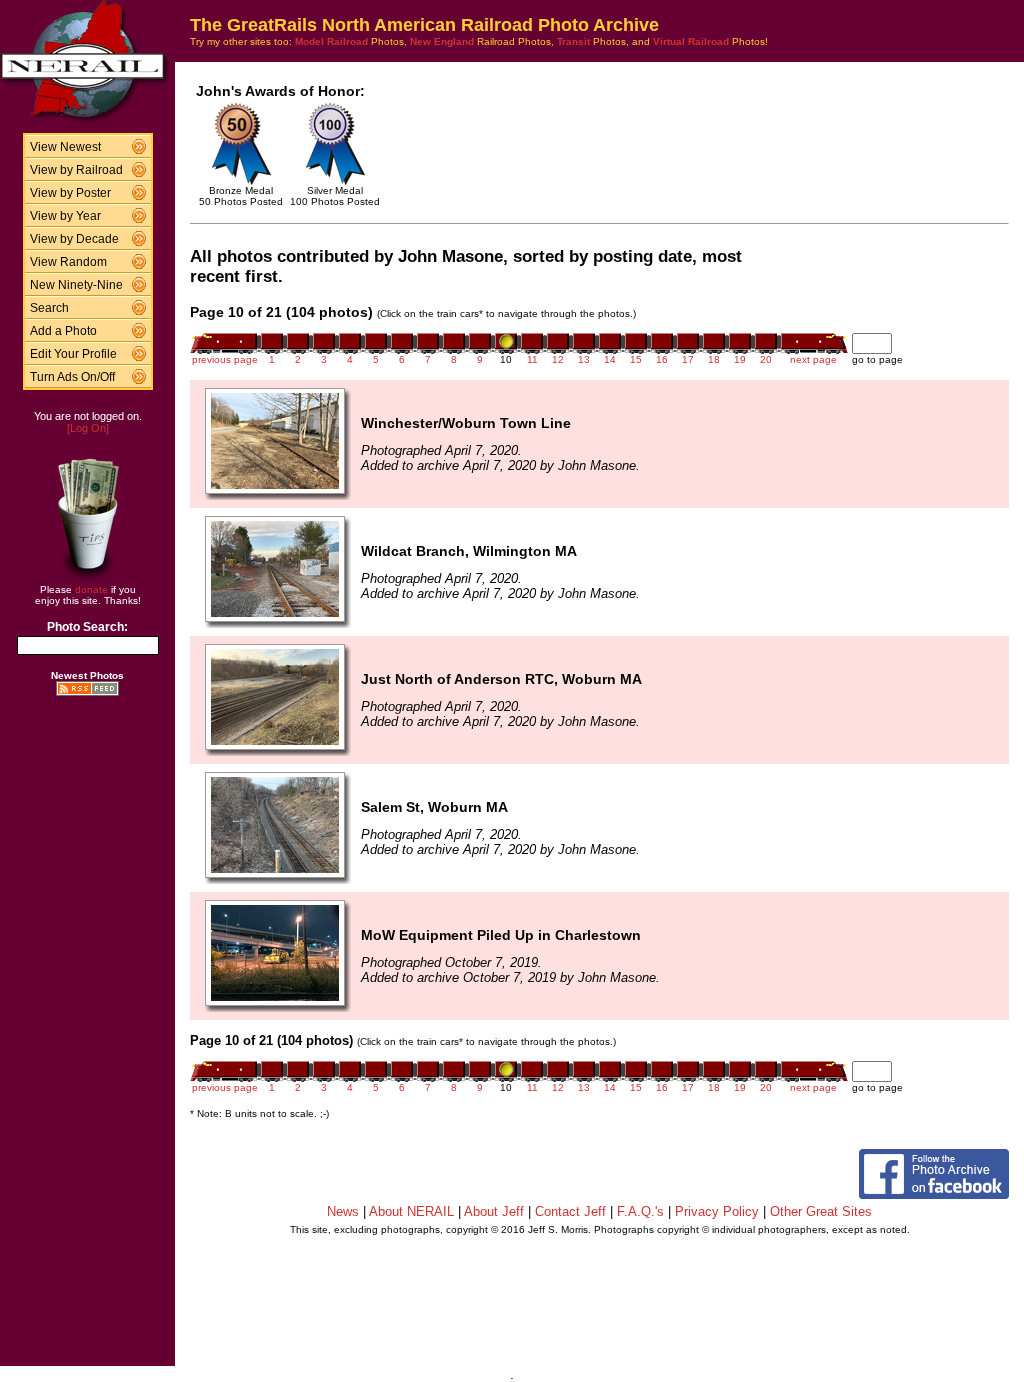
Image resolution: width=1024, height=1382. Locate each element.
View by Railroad (76, 170)
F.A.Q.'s (640, 1211)
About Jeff (494, 1211)
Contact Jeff (570, 1211)
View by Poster (70, 193)
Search (49, 308)
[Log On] (88, 428)
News (343, 1211)
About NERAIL (411, 1211)
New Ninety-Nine (76, 285)
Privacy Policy (717, 1211)
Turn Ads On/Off (72, 377)
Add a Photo (63, 331)
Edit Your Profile (73, 354)
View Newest (65, 147)
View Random (68, 262)
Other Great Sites (821, 1211)
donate (91, 589)
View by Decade (74, 239)
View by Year (65, 216)
